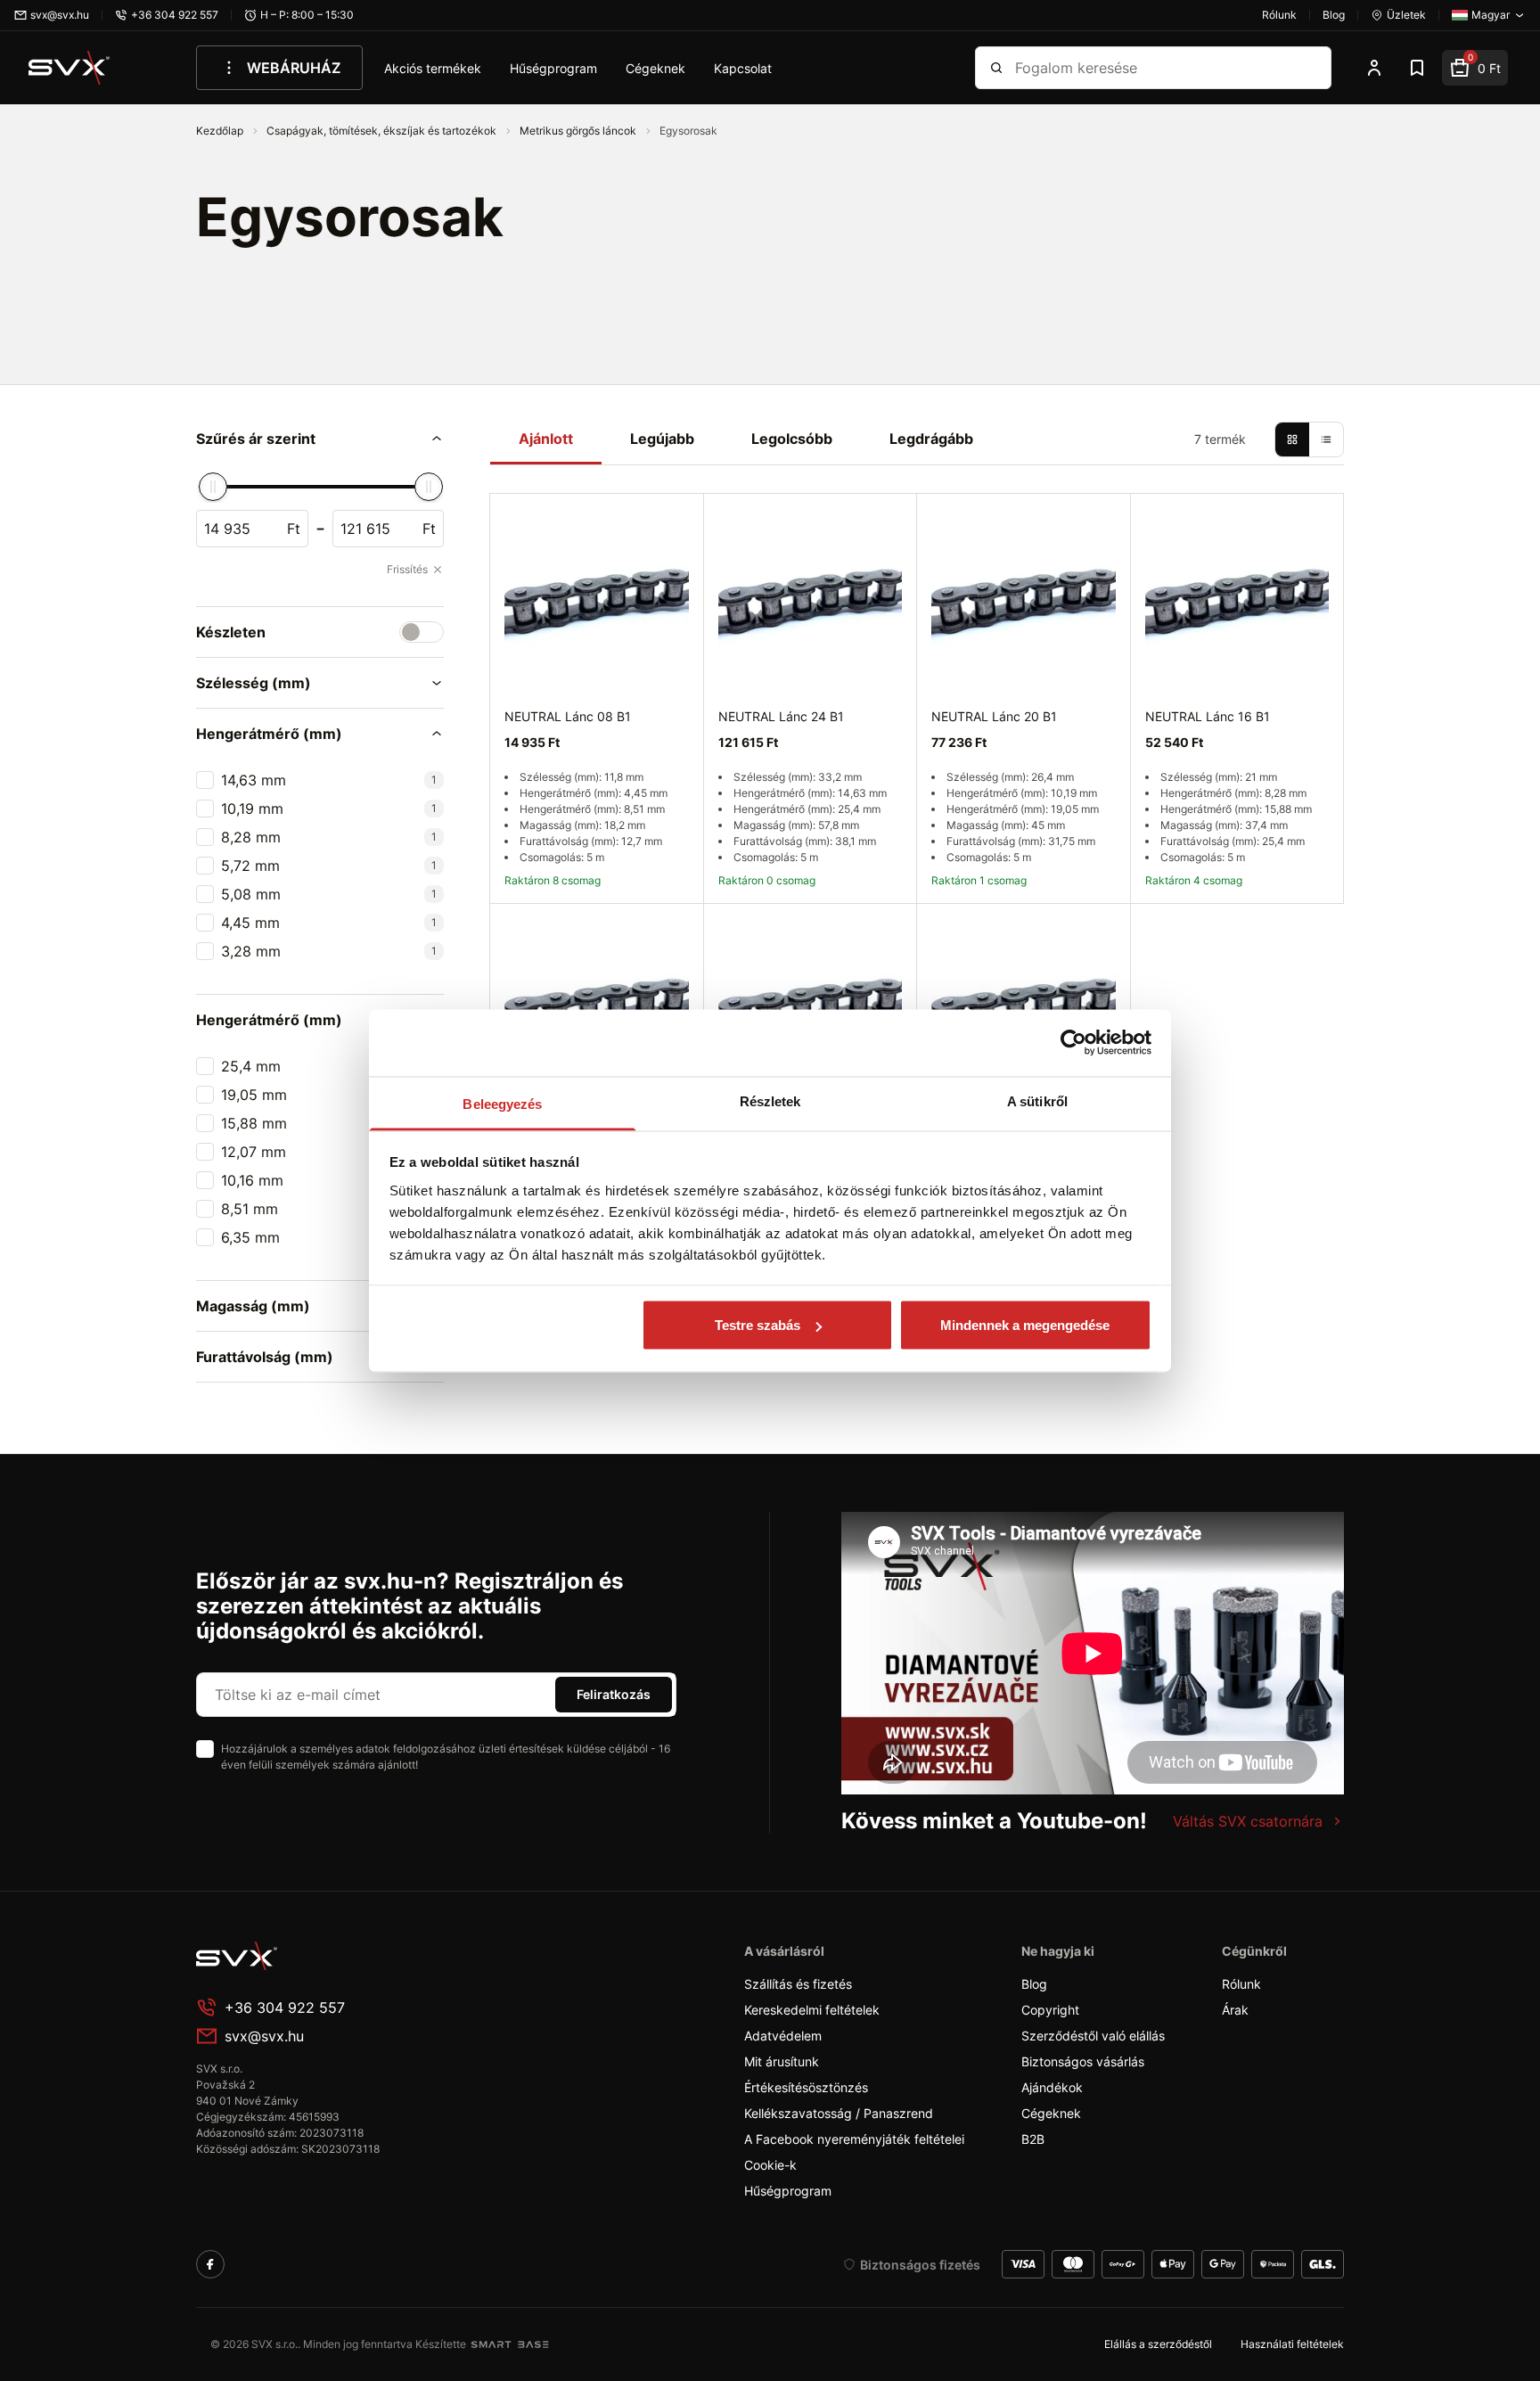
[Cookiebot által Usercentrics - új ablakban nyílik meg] (1073, 1043)
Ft (294, 529)
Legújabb (662, 439)
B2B (1033, 2139)
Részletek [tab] (770, 1100)
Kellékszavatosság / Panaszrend (839, 2113)
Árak (1235, 2010)
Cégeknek (655, 68)
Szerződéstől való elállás (1093, 2036)
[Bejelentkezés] (1374, 68)
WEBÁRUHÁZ (294, 68)
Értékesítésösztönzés (806, 2087)
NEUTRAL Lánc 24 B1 (781, 716)
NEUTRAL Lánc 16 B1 (1208, 716)
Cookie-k (770, 2165)
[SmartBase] (510, 2344)
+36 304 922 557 (285, 2007)
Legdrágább (931, 439)
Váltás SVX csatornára (1248, 1821)
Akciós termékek (433, 68)
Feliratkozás (614, 1694)
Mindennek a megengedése (1025, 1325)
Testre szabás (758, 1325)
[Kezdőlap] (70, 68)
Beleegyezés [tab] (502, 1103)
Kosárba (1278, 923)
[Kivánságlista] (1417, 68)
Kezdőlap (221, 131)
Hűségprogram (553, 68)
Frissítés (407, 569)
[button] (320, 439)
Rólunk (1241, 1984)
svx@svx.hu (264, 2036)
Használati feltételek (1292, 2344)
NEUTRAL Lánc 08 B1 (568, 716)
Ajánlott (546, 439)
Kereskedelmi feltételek (812, 2010)
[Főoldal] (330, 1956)
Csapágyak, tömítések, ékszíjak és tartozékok (383, 131)
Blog (1034, 1984)
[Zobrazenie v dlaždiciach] (1292, 439)
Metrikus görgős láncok (579, 131)
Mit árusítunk (782, 2061)
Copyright (1050, 2010)
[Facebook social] (210, 2264)
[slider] (213, 487)
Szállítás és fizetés (798, 1984)
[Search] (996, 68)
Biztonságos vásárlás (1083, 2061)
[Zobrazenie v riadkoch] (1326, 439)
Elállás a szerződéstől (1158, 2344)
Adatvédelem (783, 2036)
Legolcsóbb (792, 439)
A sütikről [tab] (1037, 1100)
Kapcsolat (743, 68)
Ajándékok (1052, 2087)
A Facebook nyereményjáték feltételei (854, 2139)
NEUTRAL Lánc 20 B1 (994, 716)
